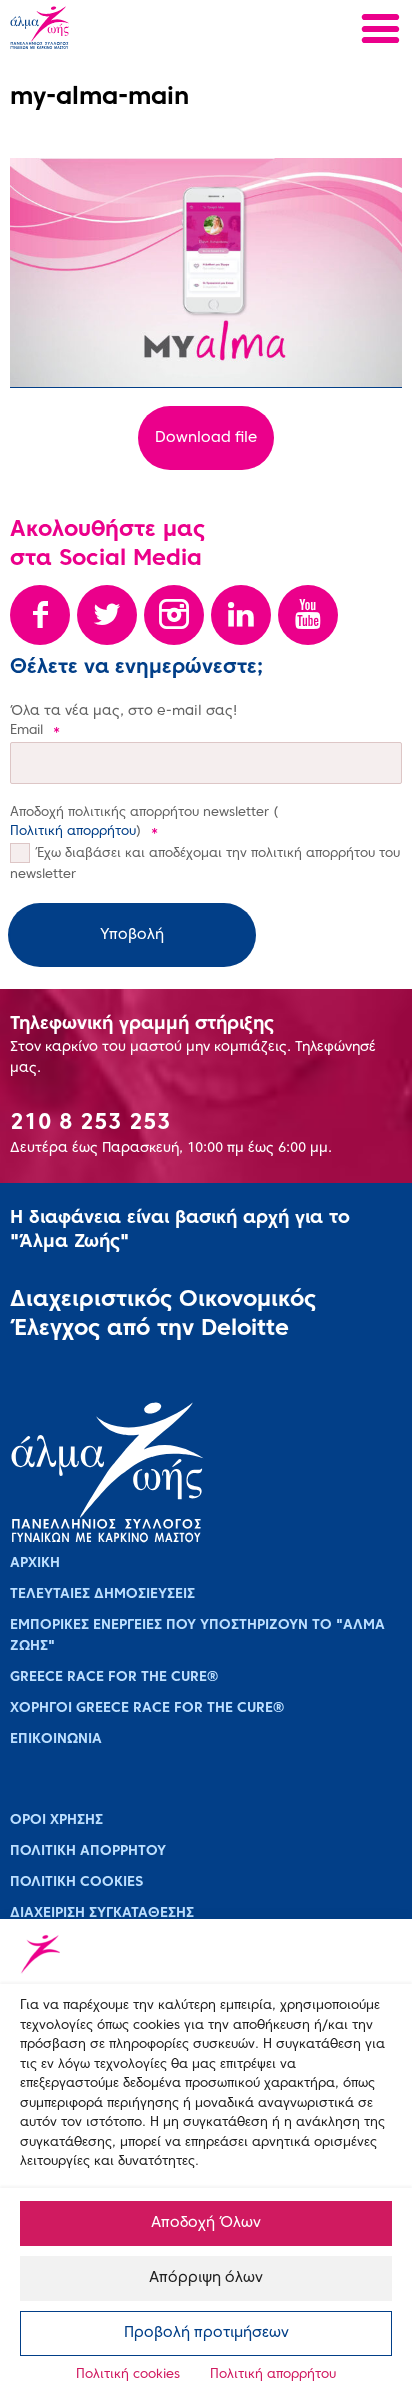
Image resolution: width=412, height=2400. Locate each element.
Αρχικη (35, 1563)
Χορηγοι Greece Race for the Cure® (147, 1708)
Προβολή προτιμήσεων (206, 2333)
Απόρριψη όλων (206, 2278)
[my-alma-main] (206, 273)
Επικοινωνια (56, 1739)
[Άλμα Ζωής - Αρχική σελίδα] (103, 30)
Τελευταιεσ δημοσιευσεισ (102, 1594)
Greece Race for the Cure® (114, 1677)
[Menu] (380, 31)
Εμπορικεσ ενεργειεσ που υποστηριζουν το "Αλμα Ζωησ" (197, 1636)
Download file (206, 438)
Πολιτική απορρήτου (273, 2375)
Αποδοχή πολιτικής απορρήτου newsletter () (144, 823)
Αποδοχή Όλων (206, 2223)
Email (35, 731)
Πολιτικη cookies (76, 1882)
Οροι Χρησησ (56, 1820)
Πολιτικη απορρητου (88, 1851)
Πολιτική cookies (128, 2375)
